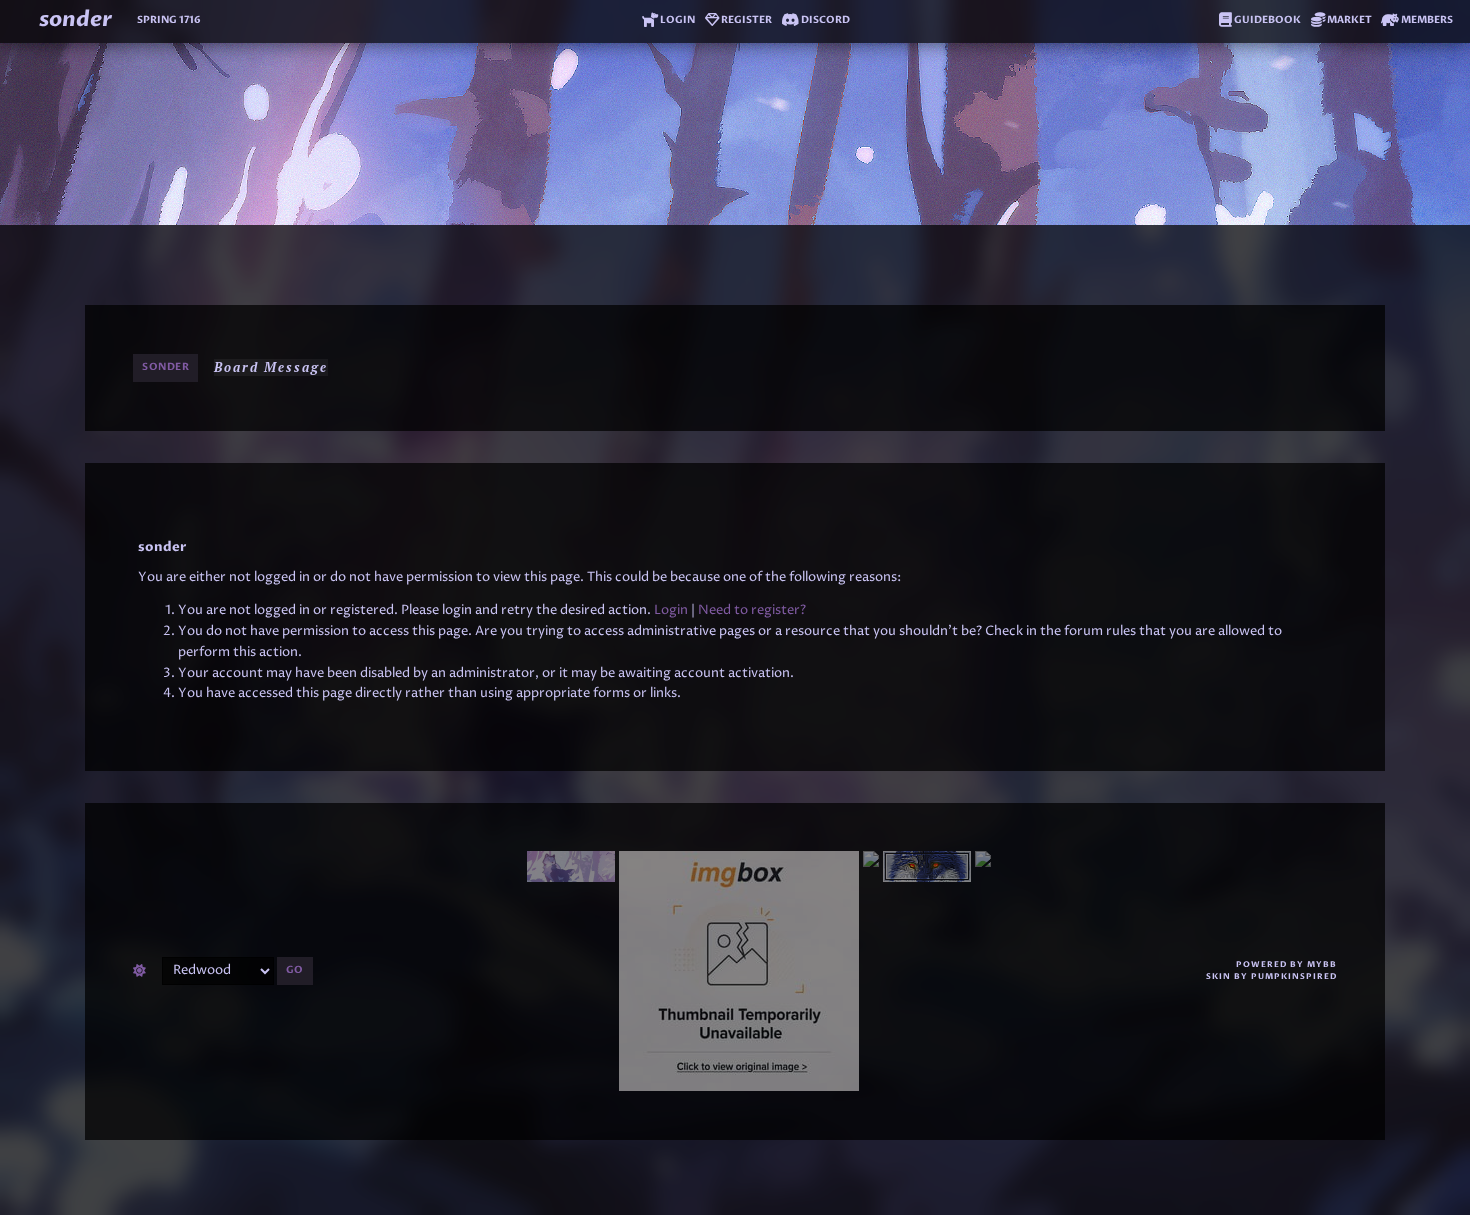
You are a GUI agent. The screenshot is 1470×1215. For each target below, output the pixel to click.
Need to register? (752, 610)
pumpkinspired (1294, 976)
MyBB (1322, 964)
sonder (75, 20)
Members (1426, 20)
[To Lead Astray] (871, 971)
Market (1348, 20)
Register (745, 20)
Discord (824, 20)
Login (676, 20)
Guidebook (1266, 20)
